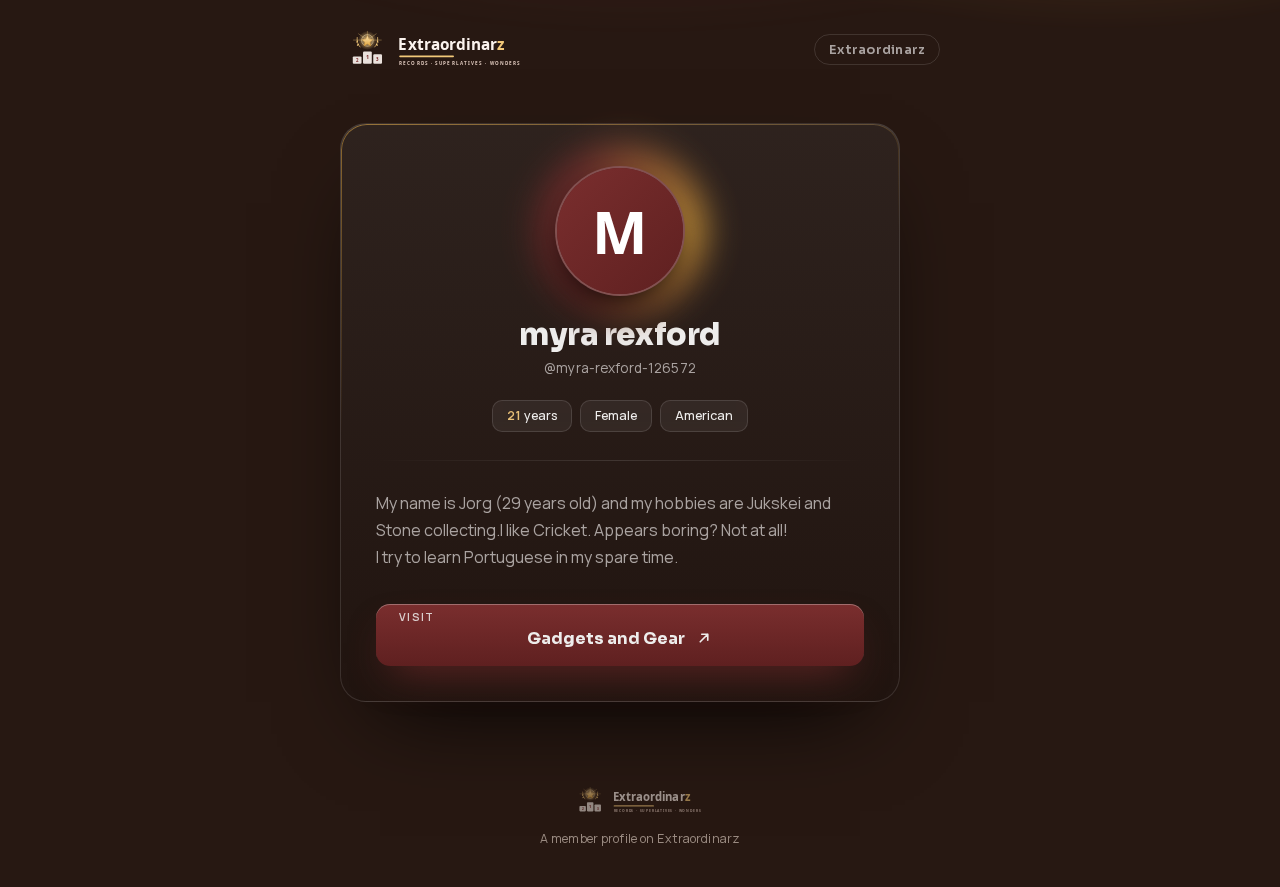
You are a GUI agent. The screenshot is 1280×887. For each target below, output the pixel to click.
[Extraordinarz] (435, 49)
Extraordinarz (877, 50)
